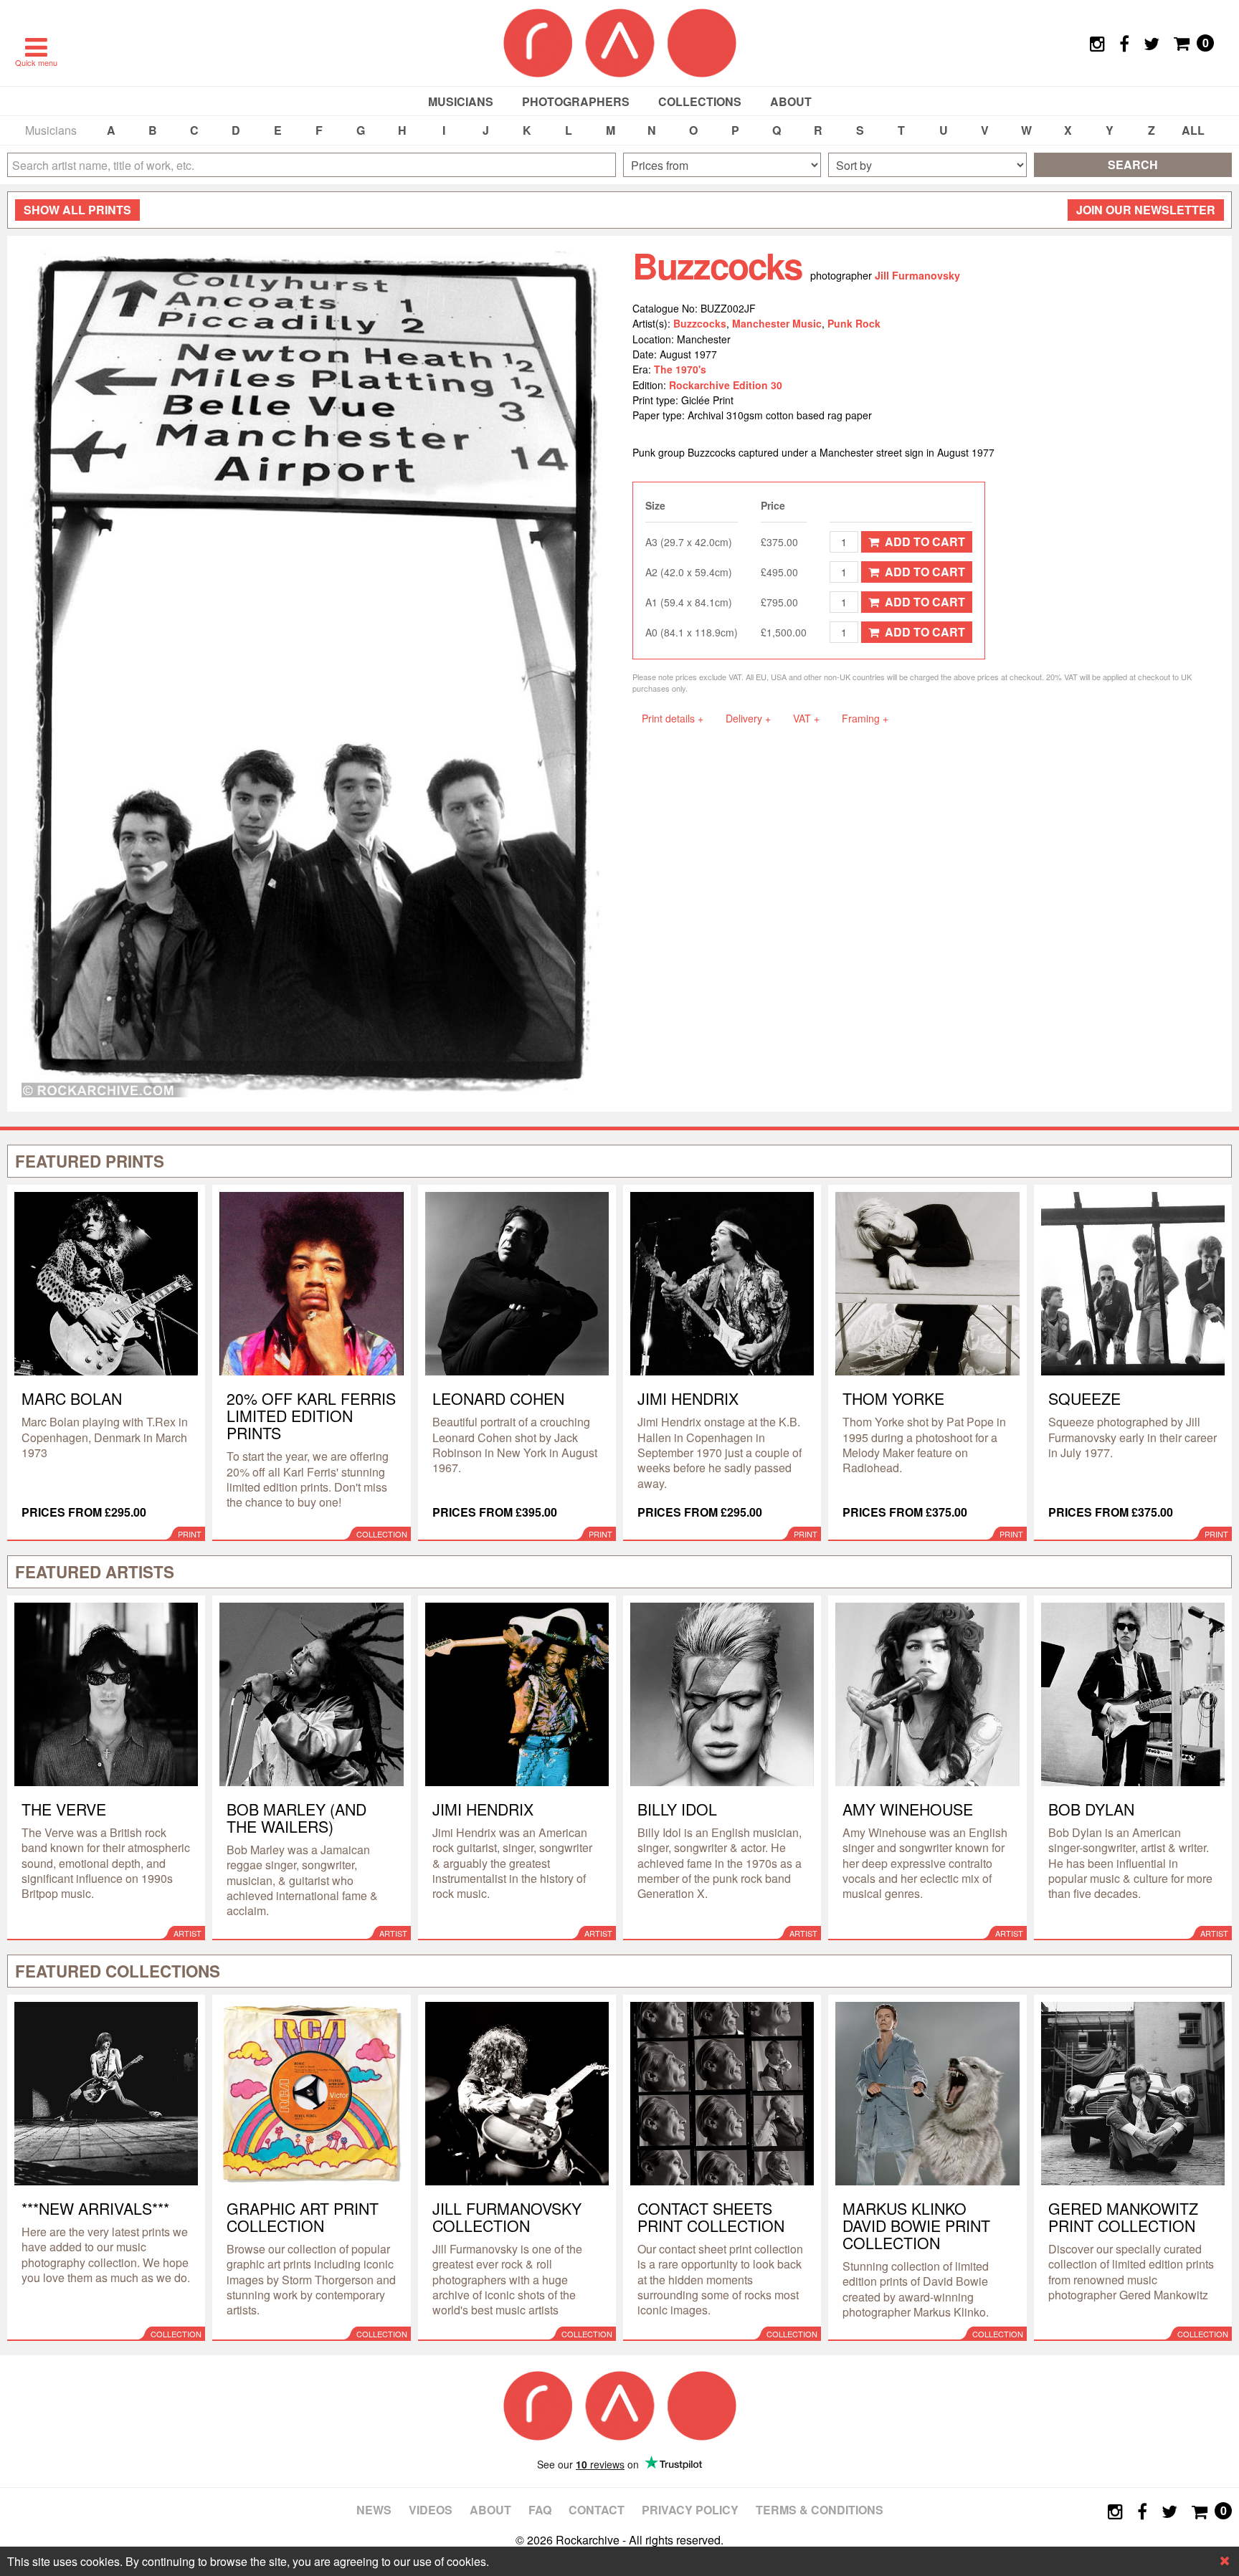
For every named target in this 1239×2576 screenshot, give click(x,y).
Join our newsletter (1146, 210)
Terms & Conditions (820, 2510)
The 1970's (680, 369)
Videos (431, 2510)
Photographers (576, 101)
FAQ (540, 2510)
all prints (77, 210)
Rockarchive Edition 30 (726, 385)
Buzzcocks (700, 323)
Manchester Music (777, 323)
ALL (1193, 130)
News (374, 2510)
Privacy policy (690, 2510)
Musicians (461, 101)
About (791, 101)
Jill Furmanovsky (917, 275)
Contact (597, 2510)
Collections (700, 101)
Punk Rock (854, 323)
